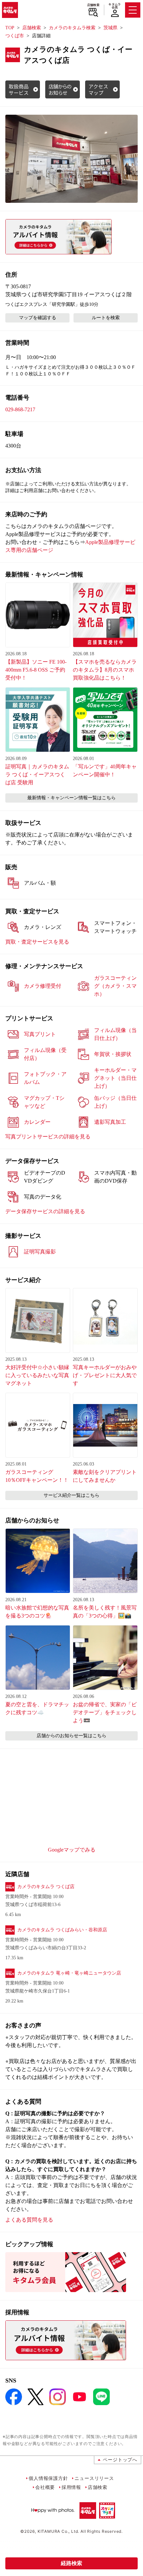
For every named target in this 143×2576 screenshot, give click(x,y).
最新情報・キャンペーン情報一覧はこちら (71, 798)
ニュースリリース (94, 2478)
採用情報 (71, 2487)
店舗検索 (93, 5)
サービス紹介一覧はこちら (71, 1495)
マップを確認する (38, 318)
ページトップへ (120, 2459)
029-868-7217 (20, 409)
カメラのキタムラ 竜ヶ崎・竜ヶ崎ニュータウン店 (69, 1973)
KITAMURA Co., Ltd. (58, 2531)
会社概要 (45, 2487)
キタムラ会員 (115, 6)
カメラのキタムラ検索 (72, 28)
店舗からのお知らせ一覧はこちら (71, 1736)
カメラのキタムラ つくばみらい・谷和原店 (62, 1930)
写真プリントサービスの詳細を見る (48, 1137)
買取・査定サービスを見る (37, 942)
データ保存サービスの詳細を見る (45, 1211)
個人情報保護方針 (48, 2478)
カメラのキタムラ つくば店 (46, 1887)
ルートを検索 (106, 318)
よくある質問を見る (29, 2220)
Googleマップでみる (72, 1850)
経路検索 (71, 2563)
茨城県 (110, 28)
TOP (10, 28)
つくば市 (15, 36)
